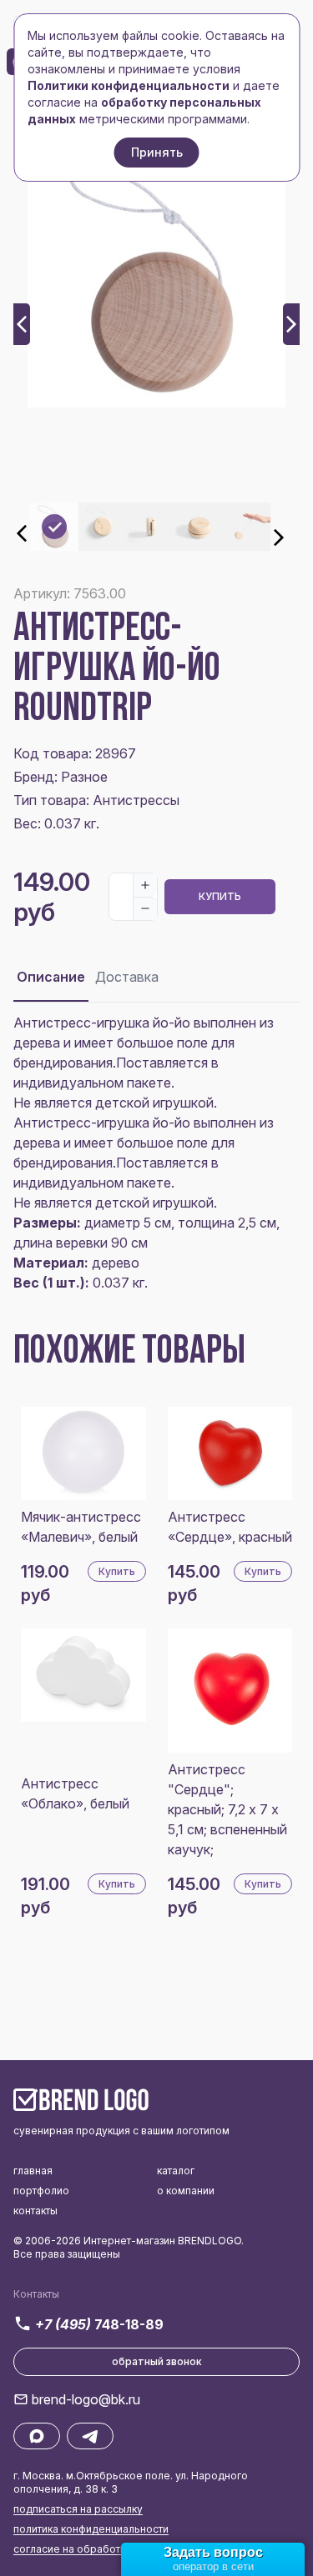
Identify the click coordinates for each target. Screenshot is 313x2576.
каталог (176, 2171)
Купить (220, 896)
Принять (157, 152)
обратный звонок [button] (157, 2361)
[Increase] (145, 885)
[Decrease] (145, 908)
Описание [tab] (51, 977)
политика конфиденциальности (91, 2529)
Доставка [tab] (127, 977)
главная (33, 2171)
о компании (186, 2191)
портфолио (41, 2191)
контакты (35, 2211)
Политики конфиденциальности (129, 85)
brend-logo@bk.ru (86, 2399)
